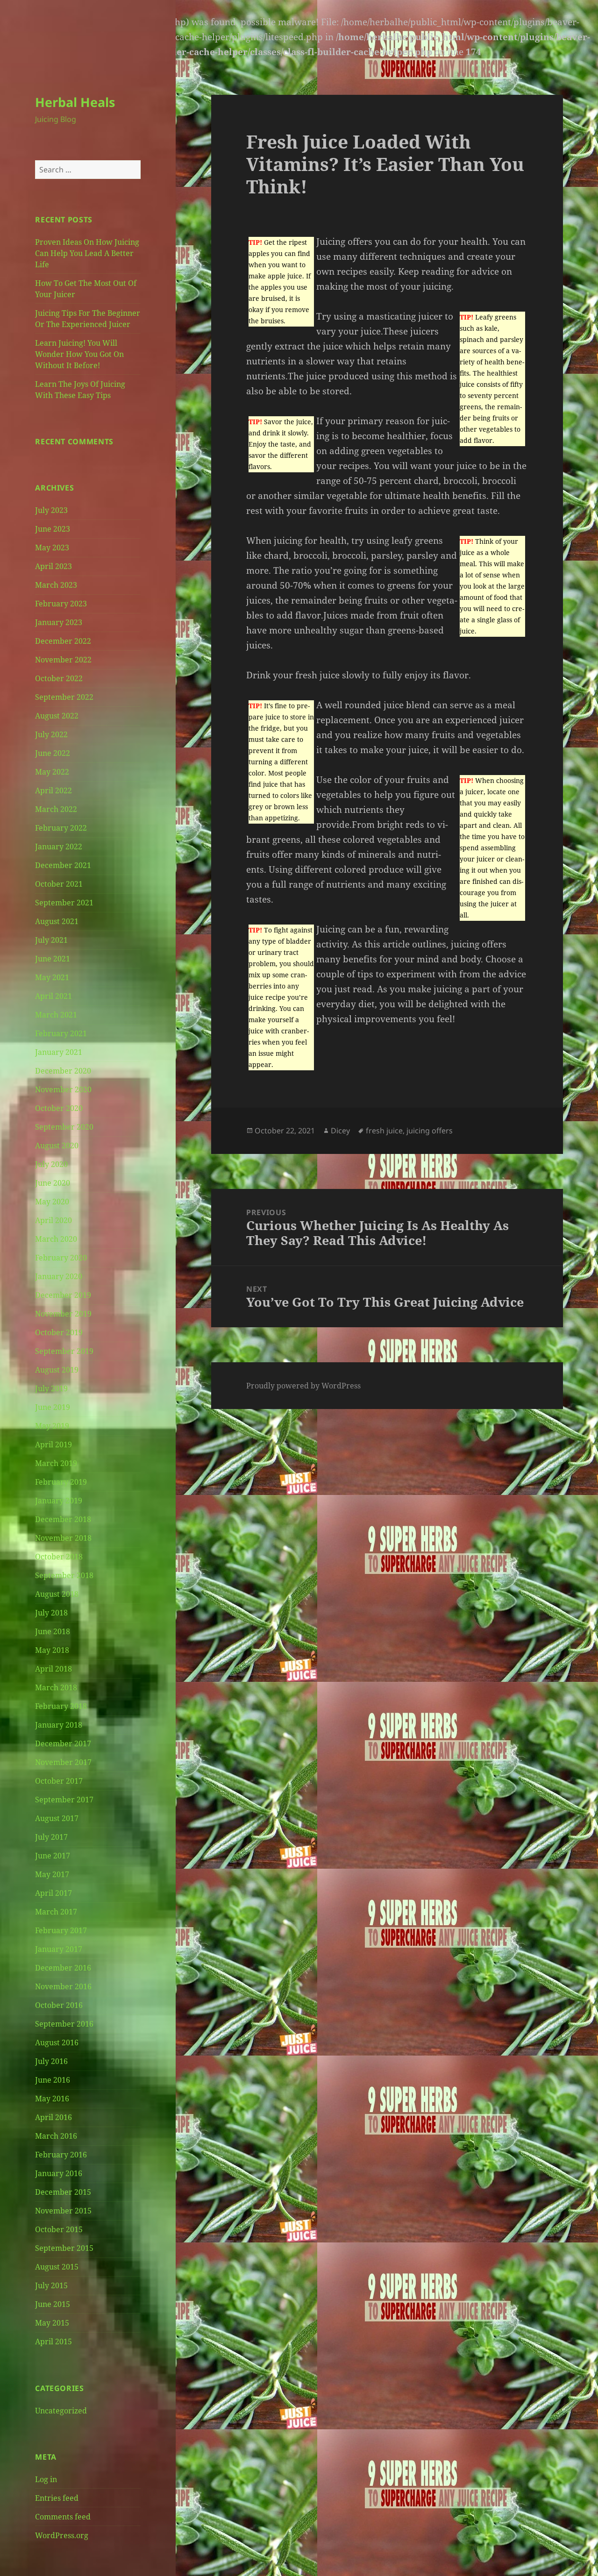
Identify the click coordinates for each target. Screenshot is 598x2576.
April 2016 (53, 2117)
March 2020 (56, 1239)
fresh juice (384, 1131)
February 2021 (61, 1033)
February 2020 (61, 1258)
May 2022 (52, 772)
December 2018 (63, 1519)
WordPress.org (62, 2535)
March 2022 (56, 809)
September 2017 (64, 1800)
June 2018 (53, 1631)
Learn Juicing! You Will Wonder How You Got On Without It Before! (79, 354)
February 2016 (61, 2155)
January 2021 (59, 1052)
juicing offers (430, 1131)
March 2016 (56, 2136)
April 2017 (53, 1893)
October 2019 (59, 1332)
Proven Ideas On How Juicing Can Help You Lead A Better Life (87, 253)
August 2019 (57, 1370)
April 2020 (53, 1220)
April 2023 (53, 566)
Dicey (340, 1131)
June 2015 (53, 2304)
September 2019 (64, 1351)
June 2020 (53, 1183)
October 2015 (59, 2229)
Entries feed (57, 2498)
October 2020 (59, 1108)
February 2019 (61, 1482)
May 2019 (52, 1426)
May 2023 (52, 548)
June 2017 (53, 1856)
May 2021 (52, 977)
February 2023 (61, 604)
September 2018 (64, 1575)
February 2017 (61, 1930)
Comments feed (63, 2517)
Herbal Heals (75, 102)
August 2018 (57, 1594)
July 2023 (51, 510)
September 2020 (64, 1127)
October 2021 (59, 884)
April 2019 (53, 1445)
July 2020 (51, 1164)
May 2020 (52, 1202)
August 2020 (57, 1146)
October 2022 (59, 678)
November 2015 (63, 2211)
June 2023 (53, 529)
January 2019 (59, 1501)
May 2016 (52, 2099)
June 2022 (53, 753)
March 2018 (56, 1687)
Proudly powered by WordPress (303, 1386)
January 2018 (59, 1725)
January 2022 (59, 847)
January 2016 (59, 2173)
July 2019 (51, 1388)
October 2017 (59, 1781)
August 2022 (57, 716)
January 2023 (59, 622)
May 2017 (52, 1874)
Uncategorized (61, 2411)
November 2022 (63, 660)
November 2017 (63, 1762)
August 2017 (57, 1818)
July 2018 (51, 1613)
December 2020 (63, 1071)
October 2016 (59, 2005)
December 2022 (63, 641)
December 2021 (63, 865)
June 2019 (53, 1407)
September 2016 (64, 2024)
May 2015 (52, 2323)
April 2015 (53, 2341)
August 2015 (57, 2267)
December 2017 (63, 1743)
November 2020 (63, 1089)
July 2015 (51, 2285)
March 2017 (56, 1912)
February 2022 (61, 828)
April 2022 (53, 790)
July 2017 (51, 1837)
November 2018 (63, 1538)
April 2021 (53, 996)
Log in (46, 2479)
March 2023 (56, 585)
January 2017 (59, 1949)
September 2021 (64, 903)
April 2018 (53, 1669)
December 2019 (63, 1295)
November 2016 (63, 1986)
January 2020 (59, 1276)
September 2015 (64, 2248)
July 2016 (51, 2061)
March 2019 (56, 1463)
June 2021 (53, 959)
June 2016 (53, 2080)
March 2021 (56, 1015)
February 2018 (61, 1706)
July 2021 (51, 940)
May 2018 (52, 1650)
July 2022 (51, 734)
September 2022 (64, 697)
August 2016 (57, 2042)
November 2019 (63, 1314)
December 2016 (63, 1968)
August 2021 (57, 921)
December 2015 (63, 2192)
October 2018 (59, 1557)
